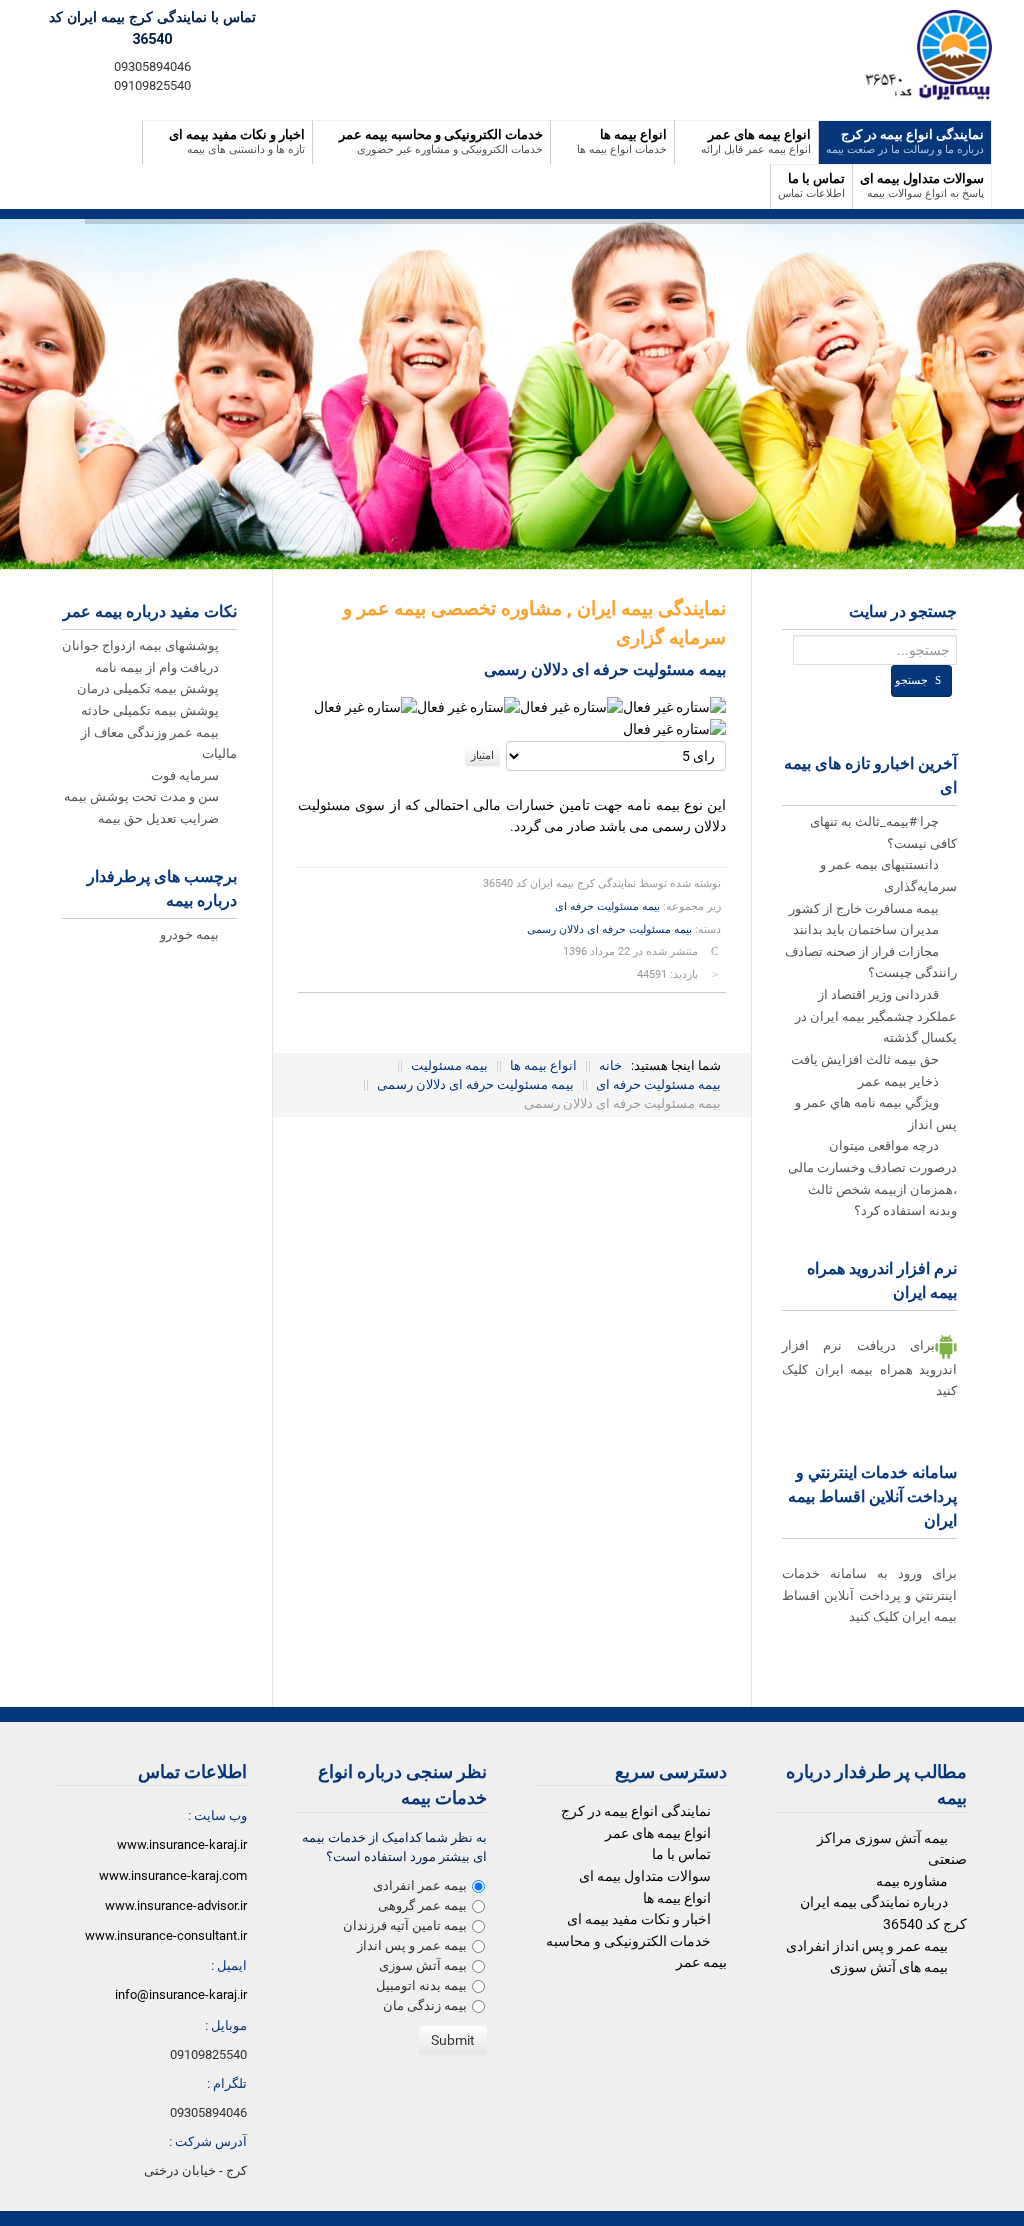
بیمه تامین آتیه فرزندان (405, 1925)
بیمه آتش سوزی (423, 1965)
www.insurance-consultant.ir (166, 1935)
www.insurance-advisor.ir (176, 1905)
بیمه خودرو (191, 934)
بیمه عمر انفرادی (420, 1885)
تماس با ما (681, 1854)
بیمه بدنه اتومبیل (421, 1985)
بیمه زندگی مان (425, 2005)
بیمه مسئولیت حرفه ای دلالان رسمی (609, 929)
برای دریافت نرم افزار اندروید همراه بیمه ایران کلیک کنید (869, 1368)
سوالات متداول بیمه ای (645, 1876)
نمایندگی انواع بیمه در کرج (636, 1811)
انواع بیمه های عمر (658, 1833)
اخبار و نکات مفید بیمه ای (639, 1919)
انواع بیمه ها (677, 1898)
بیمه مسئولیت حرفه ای (607, 906)
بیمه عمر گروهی (422, 1905)
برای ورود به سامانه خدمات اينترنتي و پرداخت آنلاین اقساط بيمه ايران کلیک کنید (869, 1595)
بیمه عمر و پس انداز (412, 1945)
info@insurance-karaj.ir (181, 1994)
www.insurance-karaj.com (173, 1875)
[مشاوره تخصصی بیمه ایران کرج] (921, 55)
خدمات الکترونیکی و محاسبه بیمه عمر (636, 1952)
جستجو (911, 680)
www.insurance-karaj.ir (182, 1844)
